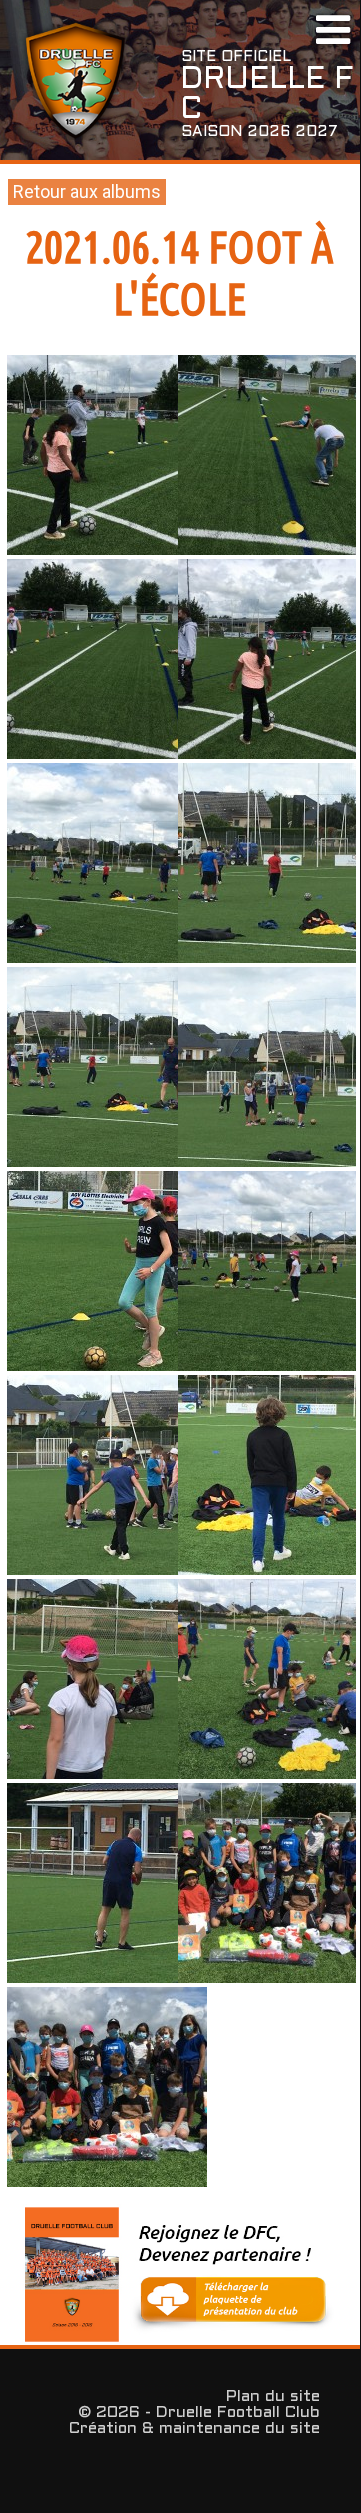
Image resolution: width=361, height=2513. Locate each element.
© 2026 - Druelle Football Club (199, 2412)
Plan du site (273, 2396)
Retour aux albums (87, 191)
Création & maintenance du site (194, 2428)
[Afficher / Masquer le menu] (333, 32)
